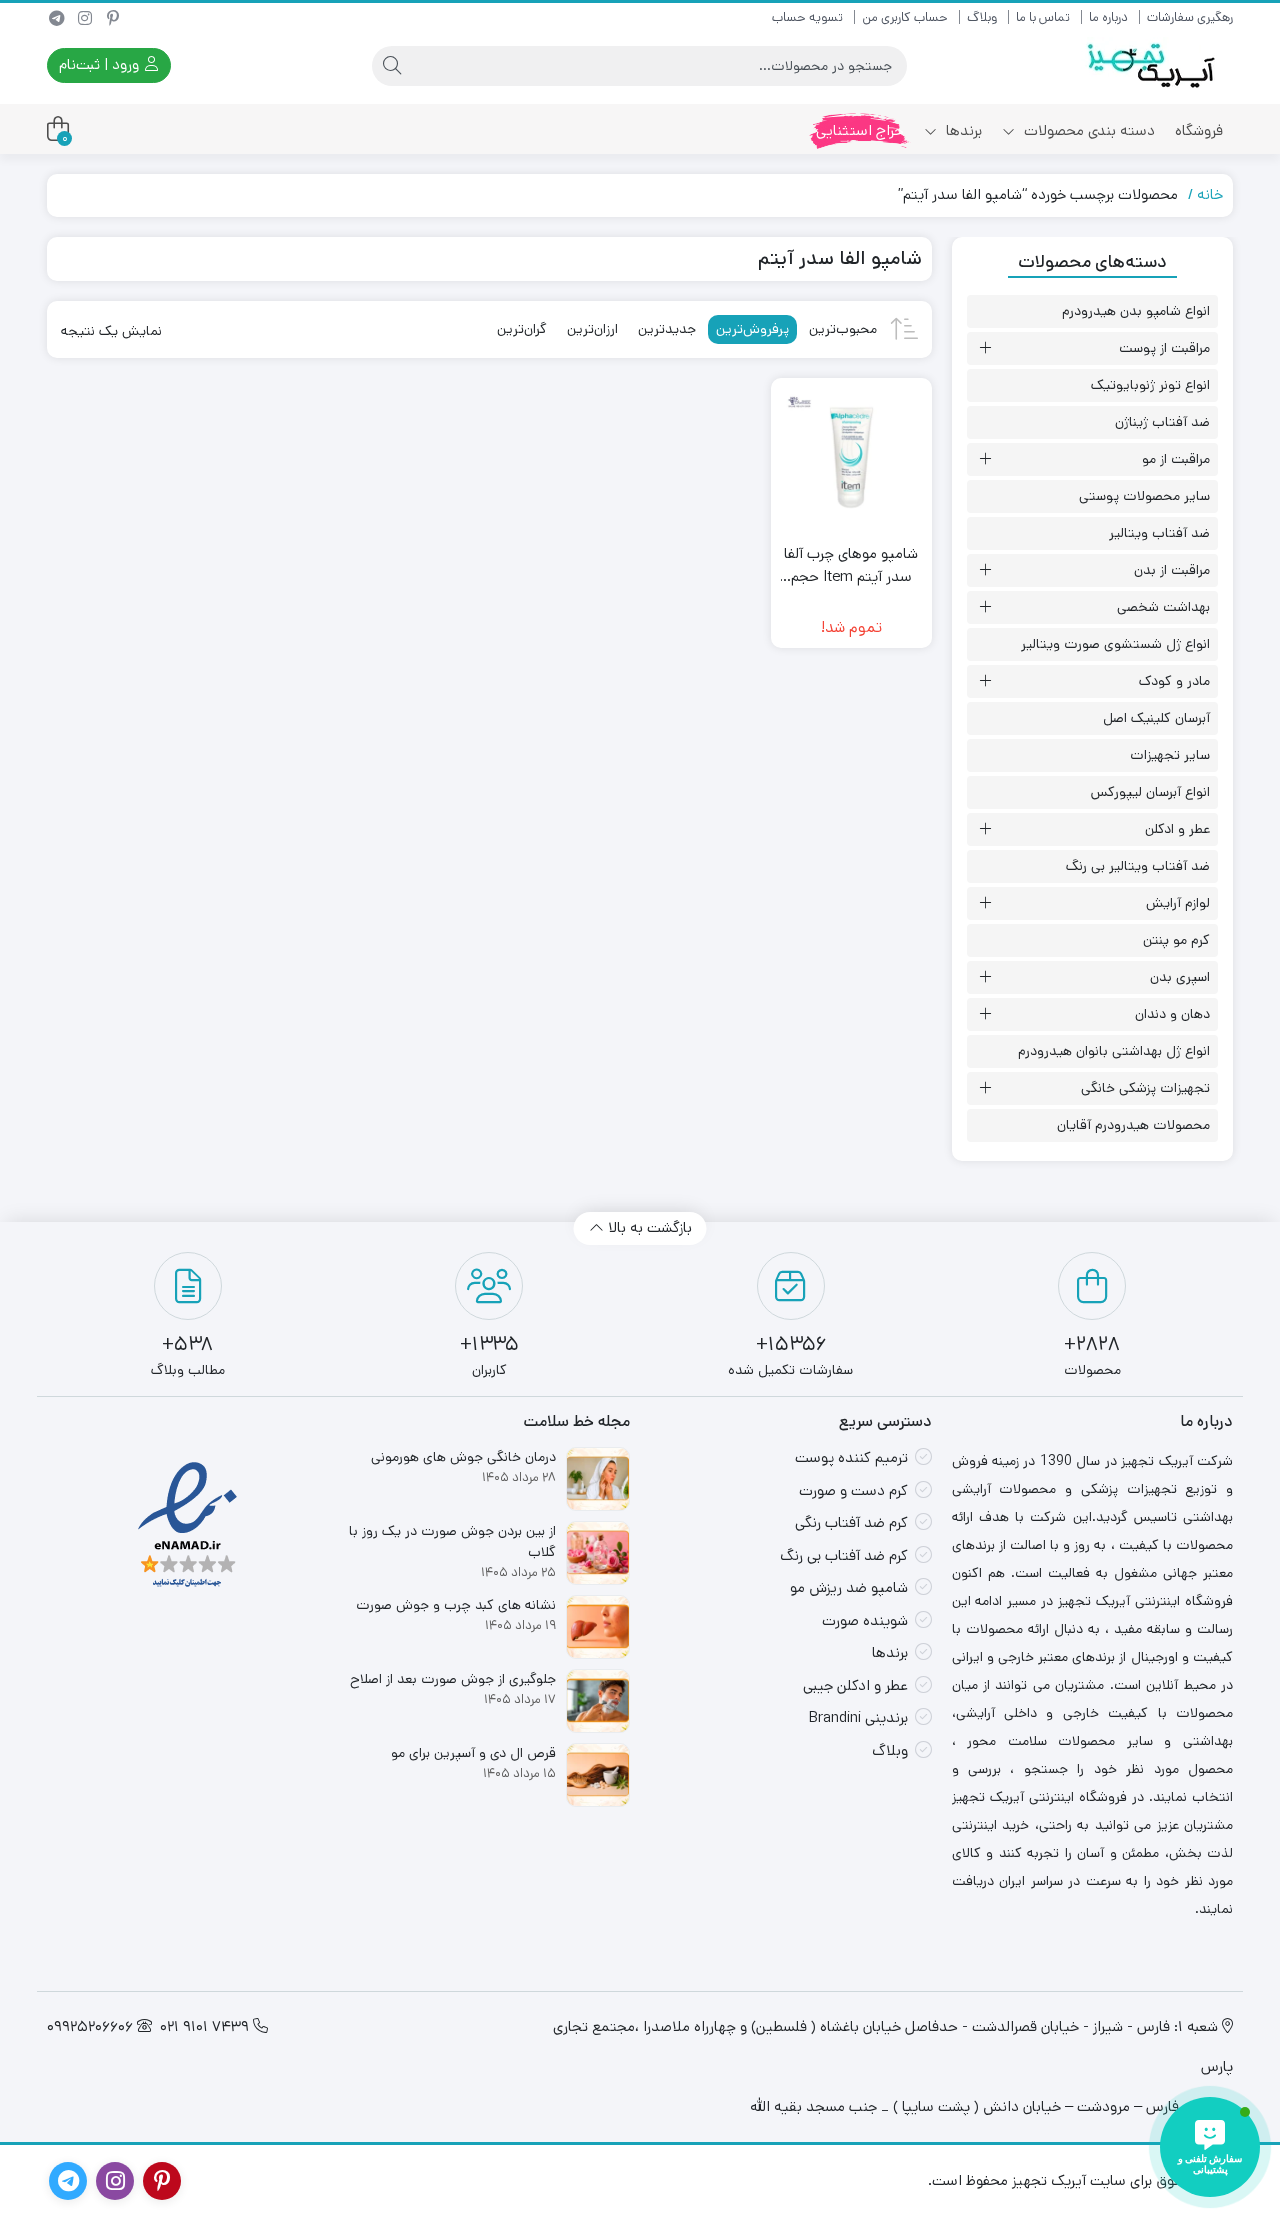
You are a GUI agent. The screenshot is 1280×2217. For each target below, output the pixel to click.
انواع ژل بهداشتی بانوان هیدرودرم (1114, 1051)
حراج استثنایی (860, 130)
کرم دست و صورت (853, 1490)
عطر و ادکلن (1177, 829)
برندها (962, 130)
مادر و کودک (1174, 681)
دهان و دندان (1172, 1014)
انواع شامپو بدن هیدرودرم (1136, 311)
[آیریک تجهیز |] (1153, 65)
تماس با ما (1043, 17)
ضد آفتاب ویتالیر (1159, 533)
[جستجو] (392, 66)
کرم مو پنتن (1176, 940)
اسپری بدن (1180, 977)
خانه (1210, 194)
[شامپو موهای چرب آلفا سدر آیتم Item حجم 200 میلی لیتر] (851, 458)
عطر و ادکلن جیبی (855, 1685)
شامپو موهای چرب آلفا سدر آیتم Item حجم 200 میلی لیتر (851, 565)
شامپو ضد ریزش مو (849, 1587)
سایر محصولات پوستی (1144, 496)
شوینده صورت (865, 1620)
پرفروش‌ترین (752, 329)
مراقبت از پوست (1164, 348)
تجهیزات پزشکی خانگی (1145, 1088)
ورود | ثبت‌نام (101, 64)
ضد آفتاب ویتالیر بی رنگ (1138, 866)
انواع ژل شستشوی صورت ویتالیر (1115, 644)
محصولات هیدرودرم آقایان (1133, 1125)
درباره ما (1108, 17)
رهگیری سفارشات (1190, 17)
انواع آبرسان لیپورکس (1150, 792)
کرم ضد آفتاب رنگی (851, 1522)
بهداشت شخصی (1163, 607)
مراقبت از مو (1176, 459)
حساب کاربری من (905, 17)
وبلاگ (982, 17)
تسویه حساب (807, 17)
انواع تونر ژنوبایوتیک (1150, 385)
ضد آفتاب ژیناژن (1162, 422)
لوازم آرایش (1178, 903)
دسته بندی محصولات (1087, 130)
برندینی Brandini (858, 1717)
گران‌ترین (522, 329)
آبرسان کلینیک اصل (1156, 718)
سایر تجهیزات (1170, 755)
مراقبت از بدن (1172, 570)
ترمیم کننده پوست (851, 1457)
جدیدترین (667, 329)
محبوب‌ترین (843, 329)
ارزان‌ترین (592, 329)
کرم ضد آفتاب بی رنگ (844, 1555)
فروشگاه (1199, 130)
